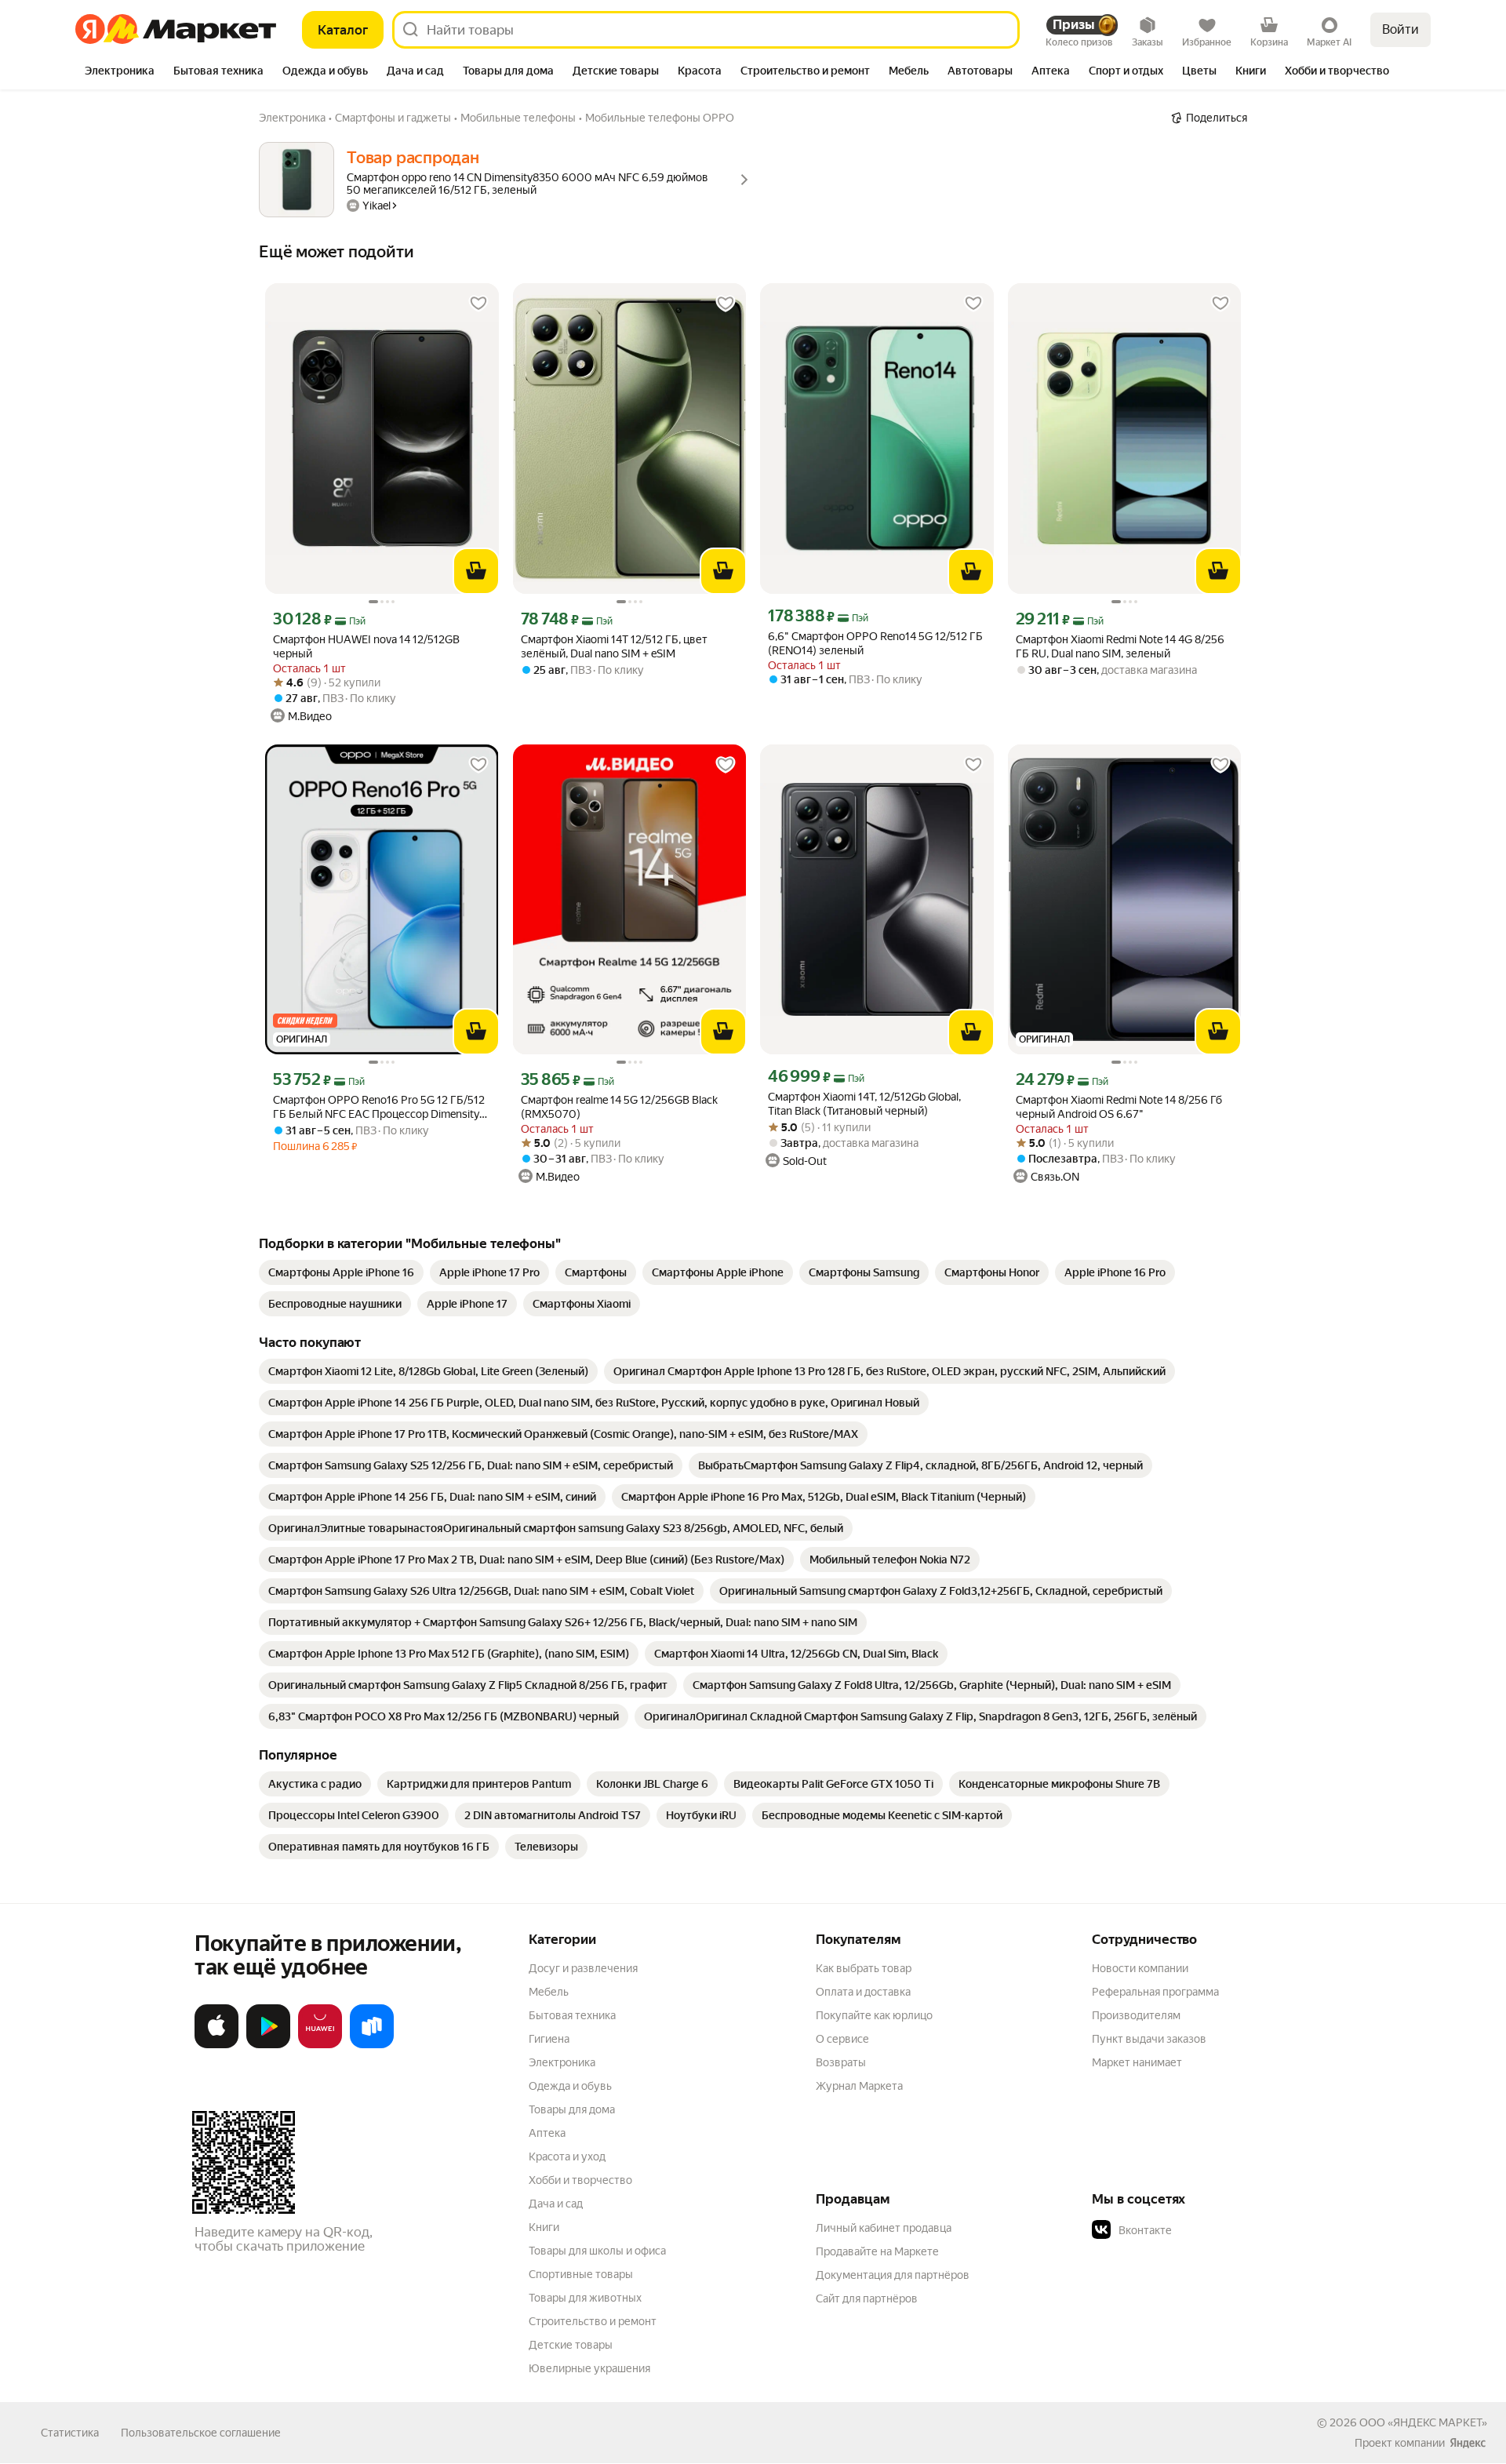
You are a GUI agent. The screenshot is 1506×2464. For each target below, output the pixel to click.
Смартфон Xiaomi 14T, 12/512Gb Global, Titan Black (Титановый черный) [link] (864, 1104)
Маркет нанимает (1137, 2062)
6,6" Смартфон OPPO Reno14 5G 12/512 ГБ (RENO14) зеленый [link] (875, 643)
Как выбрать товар (864, 1968)
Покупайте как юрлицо (874, 2015)
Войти (1401, 29)
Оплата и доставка (863, 1992)
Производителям (1136, 2015)
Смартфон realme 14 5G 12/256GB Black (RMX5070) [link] (619, 1107)
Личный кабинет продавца (884, 2228)
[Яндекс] (1468, 2443)
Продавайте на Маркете (877, 2251)
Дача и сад (556, 2204)
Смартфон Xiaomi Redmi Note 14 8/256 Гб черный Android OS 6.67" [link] (1119, 1107)
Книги (544, 2227)
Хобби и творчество (580, 2180)
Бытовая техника (572, 2015)
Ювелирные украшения (589, 2368)
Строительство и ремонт (593, 2321)
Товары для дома (572, 2109)
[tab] (120, 72)
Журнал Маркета (859, 2086)
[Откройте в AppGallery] (320, 2045)
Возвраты (841, 2062)
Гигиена (549, 2039)
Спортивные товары (581, 2274)
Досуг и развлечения (583, 1968)
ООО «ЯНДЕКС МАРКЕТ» (1423, 2422)
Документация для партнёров (893, 2275)
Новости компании (1140, 1968)
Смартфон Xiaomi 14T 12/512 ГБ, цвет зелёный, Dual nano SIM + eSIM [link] (614, 646)
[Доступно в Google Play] (268, 2045)
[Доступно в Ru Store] (372, 2045)
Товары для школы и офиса (597, 2251)
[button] (1202, 2230)
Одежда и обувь (570, 2086)
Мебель (549, 1992)
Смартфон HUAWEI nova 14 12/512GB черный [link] (366, 646)
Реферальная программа (1155, 1992)
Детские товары (571, 2345)
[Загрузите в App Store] (216, 2045)
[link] (341, 1272)
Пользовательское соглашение (201, 2433)
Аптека (547, 2133)
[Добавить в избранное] (478, 304)
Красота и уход (567, 2156)
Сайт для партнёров (867, 2298)
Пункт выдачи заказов (1149, 2039)
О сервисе (842, 2039)
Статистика (70, 2433)
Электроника (562, 2062)
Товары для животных (585, 2298)
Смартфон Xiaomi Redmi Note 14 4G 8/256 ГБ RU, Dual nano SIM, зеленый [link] (1120, 646)
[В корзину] (476, 571)
